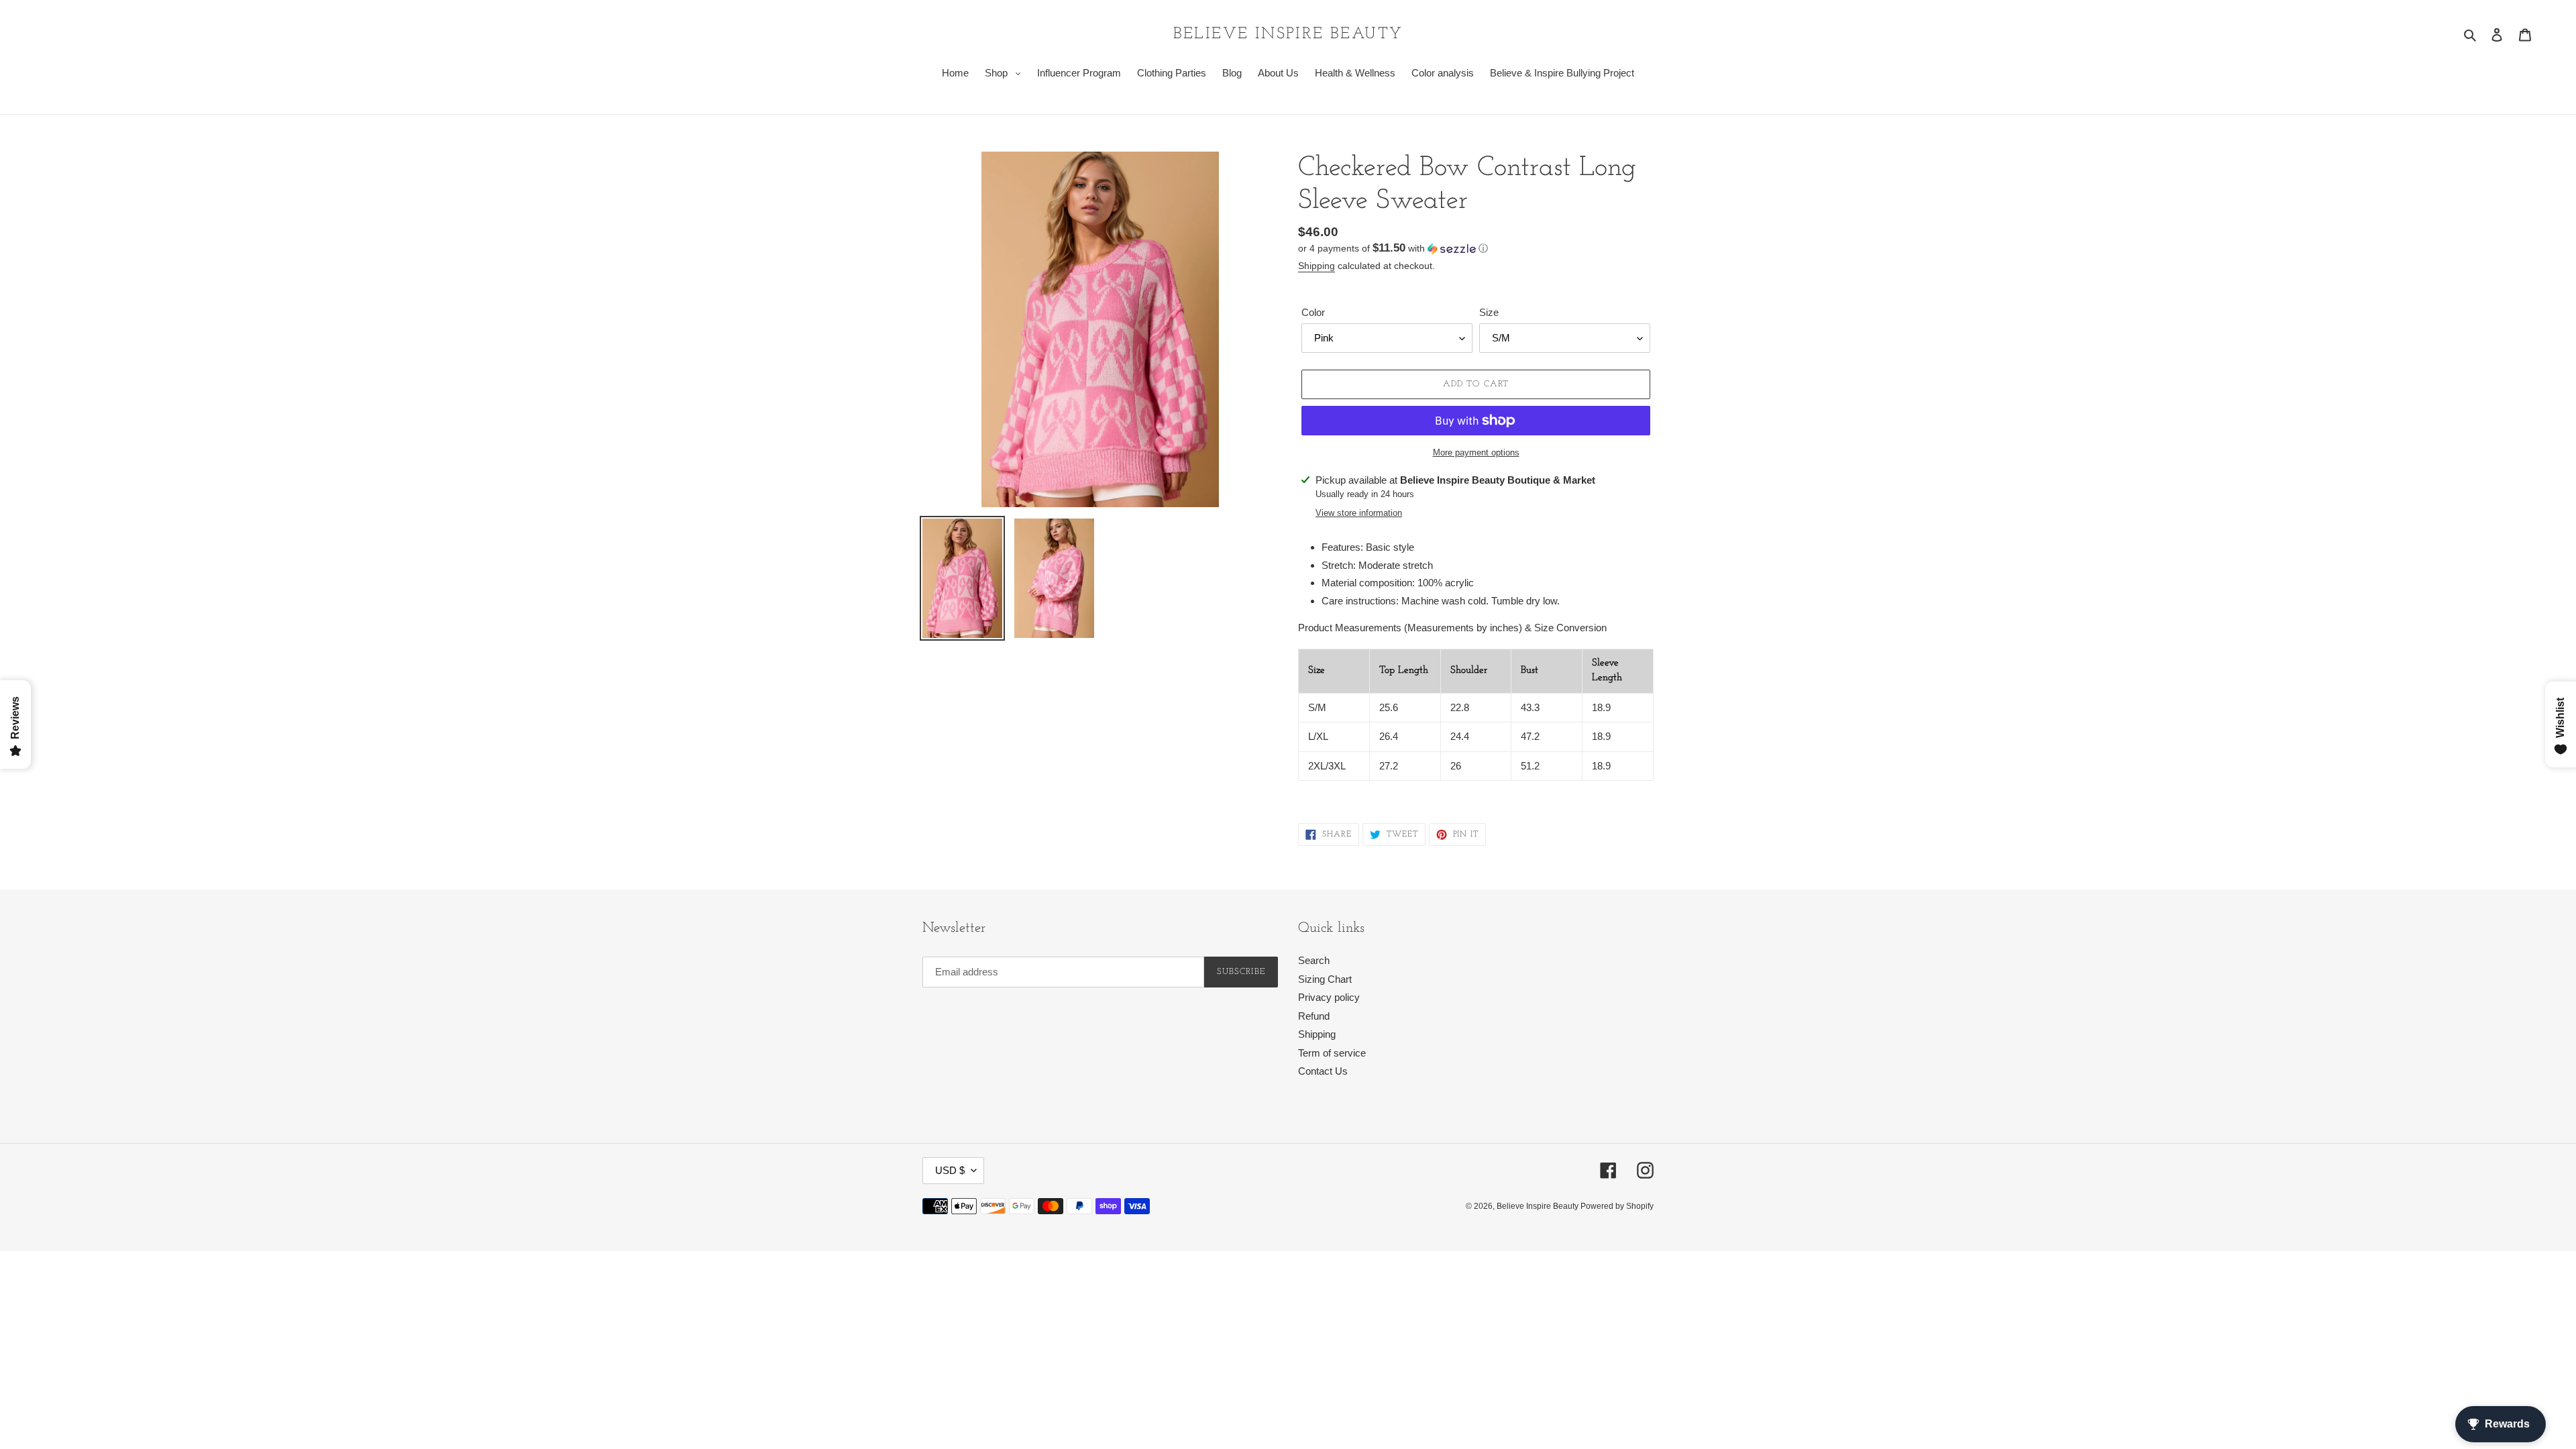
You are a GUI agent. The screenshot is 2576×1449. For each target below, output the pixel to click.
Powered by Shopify (1617, 1206)
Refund (1314, 1016)
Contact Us (1323, 1071)
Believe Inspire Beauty (1288, 34)
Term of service (1332, 1053)
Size (1489, 312)
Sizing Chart (1325, 979)
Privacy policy (1329, 997)
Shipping (1317, 266)
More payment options (1476, 452)
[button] (1393, 249)
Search (1314, 960)
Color (1313, 312)
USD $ (950, 1170)
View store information (1359, 513)
